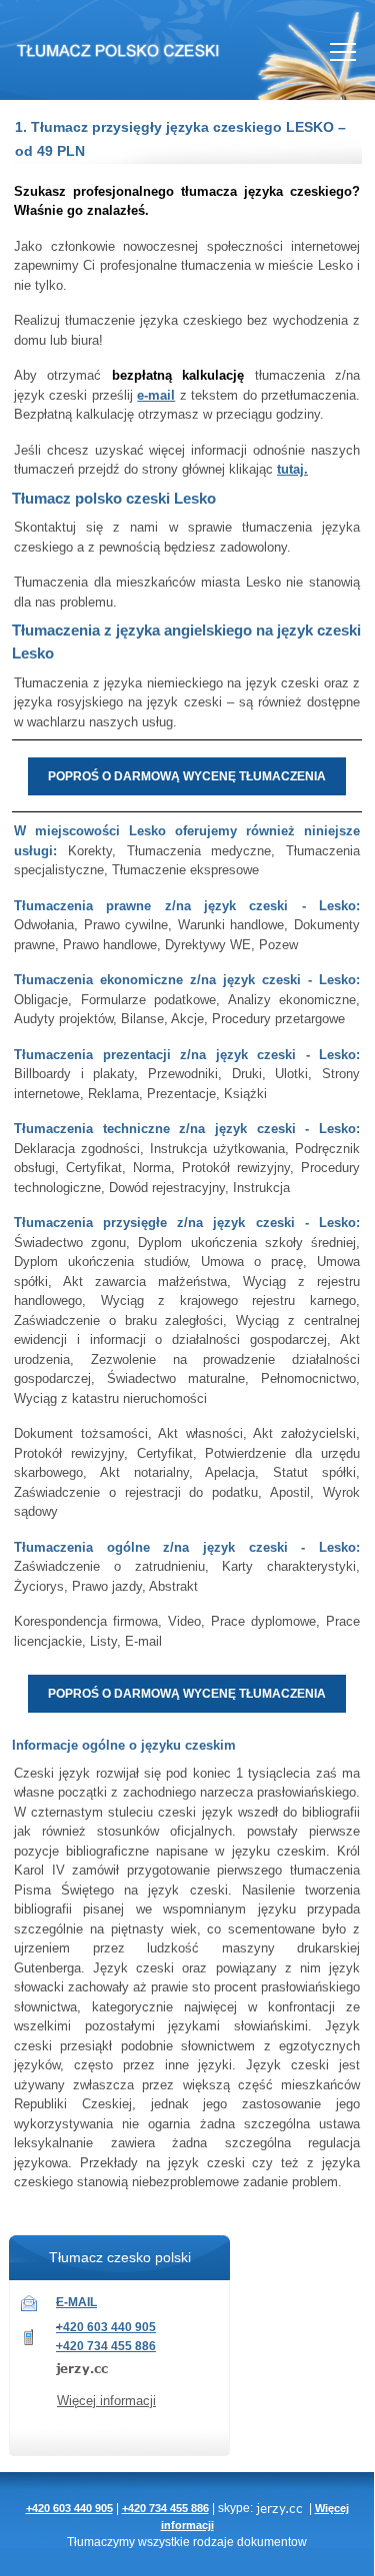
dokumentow (272, 2542)
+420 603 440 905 (106, 2327)
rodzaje (213, 2542)
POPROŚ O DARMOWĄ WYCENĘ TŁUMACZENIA (187, 776)
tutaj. (292, 469)
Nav (343, 52)
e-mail (156, 395)
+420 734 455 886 (106, 2346)
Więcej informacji (106, 2401)
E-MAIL (76, 2302)
